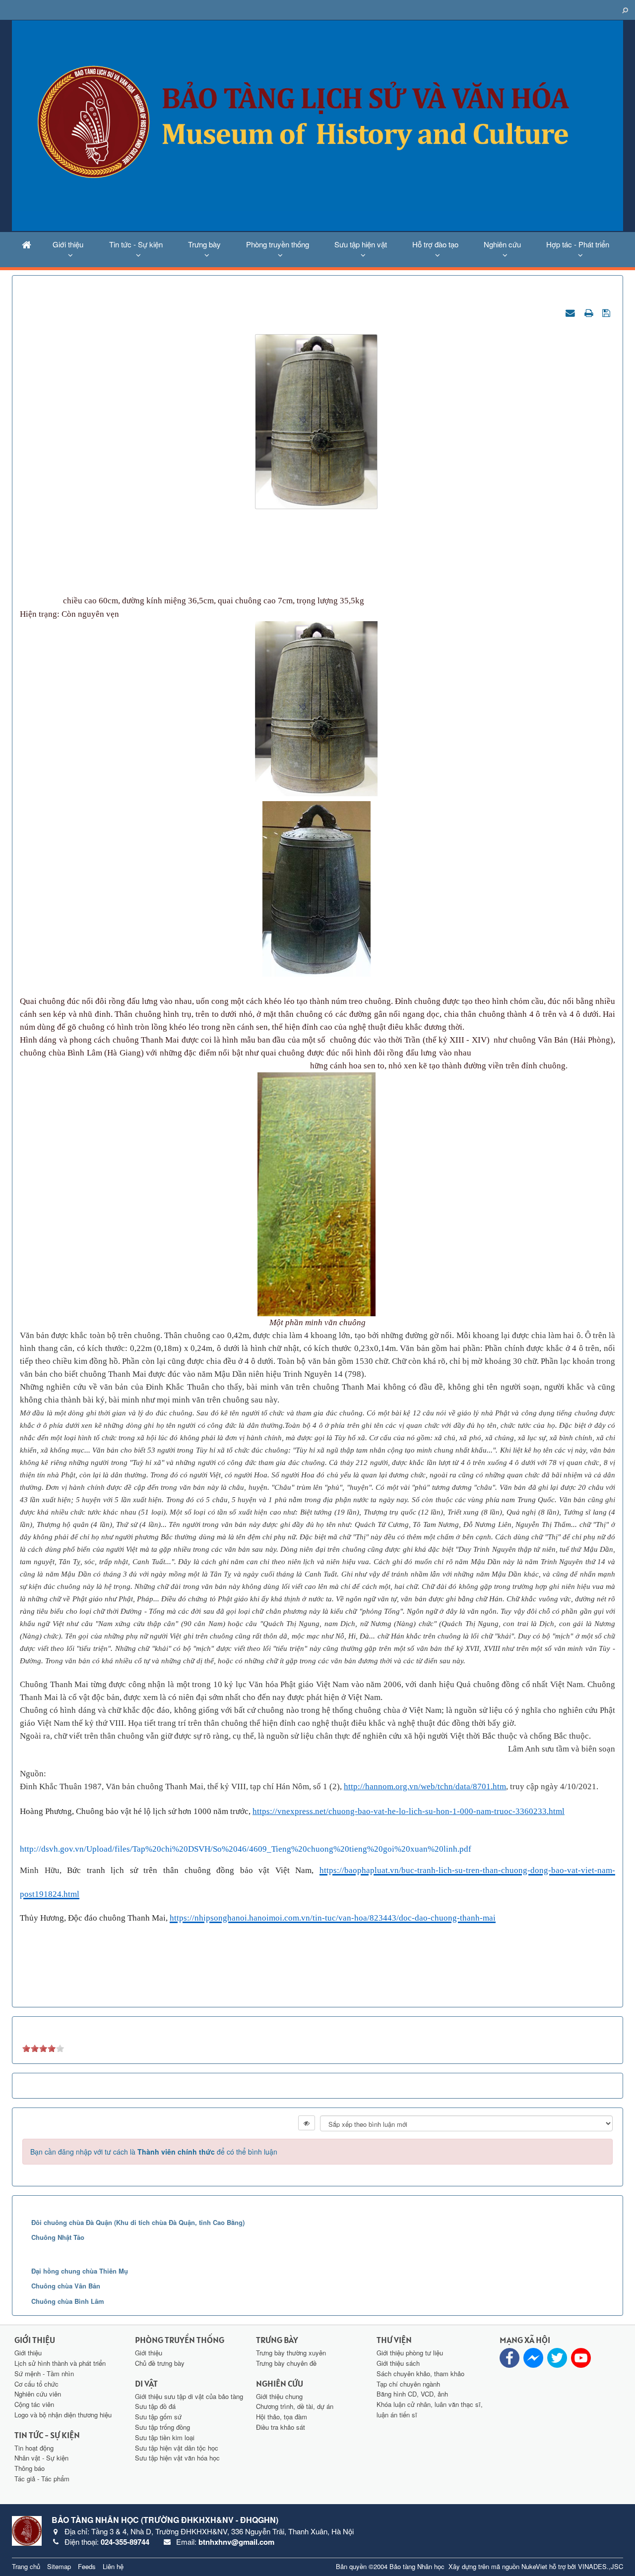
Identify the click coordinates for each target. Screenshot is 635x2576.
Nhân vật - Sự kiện (41, 2458)
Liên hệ (113, 2566)
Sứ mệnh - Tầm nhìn (44, 2373)
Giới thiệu (68, 244)
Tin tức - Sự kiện (136, 244)
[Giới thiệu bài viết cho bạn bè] (571, 312)
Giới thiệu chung (279, 2396)
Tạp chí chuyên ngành (408, 2384)
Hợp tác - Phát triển (578, 244)
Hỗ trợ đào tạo (435, 244)
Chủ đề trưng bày (160, 2363)
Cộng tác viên (34, 2404)
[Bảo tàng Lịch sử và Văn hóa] (317, 124)
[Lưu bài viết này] (607, 312)
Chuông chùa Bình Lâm (68, 2301)
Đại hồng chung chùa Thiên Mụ (80, 2271)
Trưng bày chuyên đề (286, 2363)
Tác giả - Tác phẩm (42, 2479)
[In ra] (590, 312)
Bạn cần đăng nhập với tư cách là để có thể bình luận (154, 2152)
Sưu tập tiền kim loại (165, 2437)
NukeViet (534, 2566)
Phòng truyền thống (278, 244)
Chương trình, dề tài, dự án (295, 2406)
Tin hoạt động (34, 2448)
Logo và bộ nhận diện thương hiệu (63, 2415)
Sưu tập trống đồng (162, 2427)
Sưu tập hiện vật (361, 244)
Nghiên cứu (502, 244)
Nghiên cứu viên (38, 2394)
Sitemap (59, 2566)
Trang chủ (26, 2566)
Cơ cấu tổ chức (36, 2384)
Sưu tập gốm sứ (158, 2417)
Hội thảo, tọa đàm (282, 2417)
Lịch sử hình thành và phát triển (60, 2363)
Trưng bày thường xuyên (291, 2353)
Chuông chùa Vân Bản (66, 2286)
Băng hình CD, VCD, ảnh (412, 2394)
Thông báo (30, 2468)
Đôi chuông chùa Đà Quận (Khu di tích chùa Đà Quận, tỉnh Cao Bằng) (138, 2222)
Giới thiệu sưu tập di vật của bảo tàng (189, 2396)
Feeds (87, 2566)
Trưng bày (204, 244)
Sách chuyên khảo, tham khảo (420, 2373)
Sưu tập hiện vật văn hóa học (177, 2458)
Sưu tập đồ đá (155, 2406)
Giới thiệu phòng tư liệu (410, 2353)
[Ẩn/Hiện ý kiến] (307, 2123)
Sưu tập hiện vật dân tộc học (177, 2448)
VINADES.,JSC (601, 2566)
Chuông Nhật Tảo (58, 2237)
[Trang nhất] (27, 244)
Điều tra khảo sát (281, 2427)
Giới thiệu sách (398, 2363)
